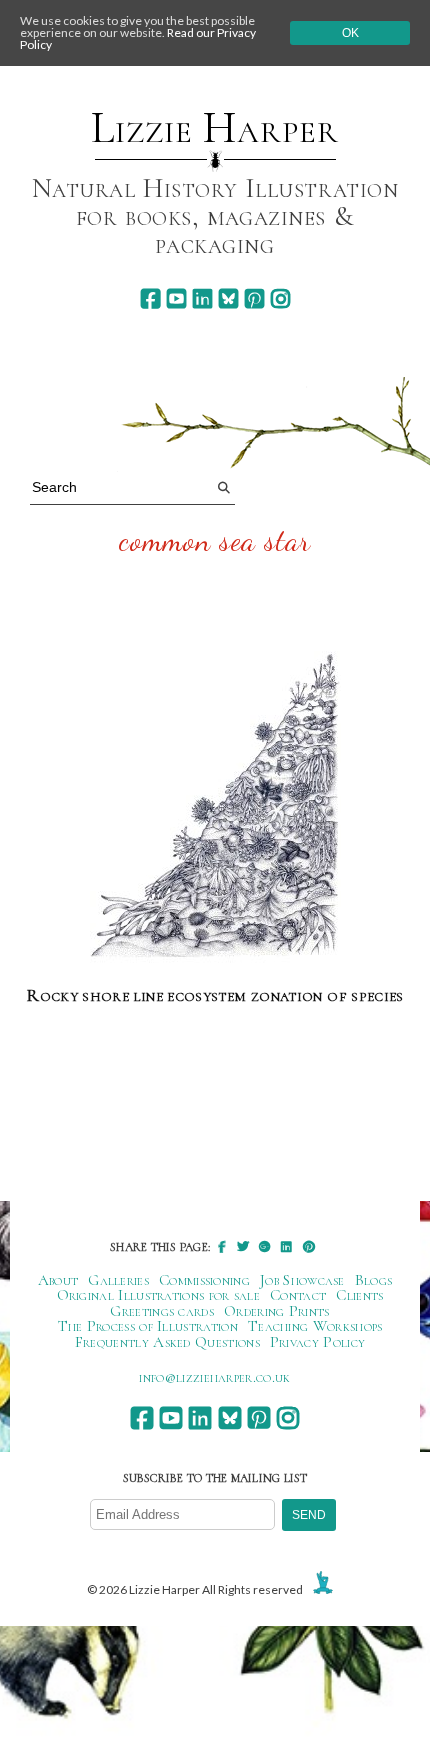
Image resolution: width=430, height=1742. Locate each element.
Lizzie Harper (214, 128)
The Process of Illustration (148, 1326)
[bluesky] (228, 298)
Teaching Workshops (315, 1326)
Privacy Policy (317, 1342)
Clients (359, 1295)
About (58, 1280)
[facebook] (150, 298)
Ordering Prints (277, 1311)
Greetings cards (162, 1311)
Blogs (374, 1280)
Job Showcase (302, 1280)
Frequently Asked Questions (167, 1342)
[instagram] (280, 298)
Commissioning (204, 1280)
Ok (350, 33)
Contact (298, 1295)
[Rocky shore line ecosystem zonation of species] (215, 809)
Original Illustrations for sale (159, 1295)
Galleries (118, 1280)
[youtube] (176, 298)
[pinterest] (254, 298)
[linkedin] (202, 298)
